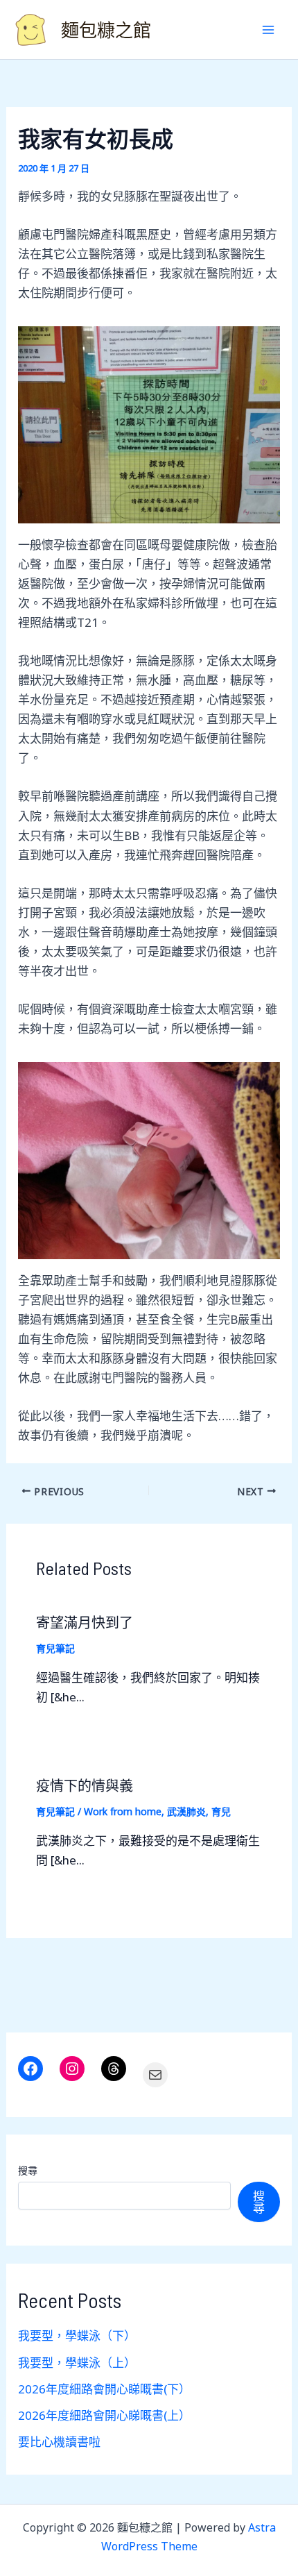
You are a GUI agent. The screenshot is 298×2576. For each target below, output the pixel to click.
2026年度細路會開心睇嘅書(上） (104, 2415)
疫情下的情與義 (85, 1785)
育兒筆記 (55, 1648)
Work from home (123, 1811)
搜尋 (28, 2170)
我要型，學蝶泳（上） (77, 2363)
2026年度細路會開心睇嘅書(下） (104, 2389)
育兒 (221, 1811)
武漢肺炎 (186, 1811)
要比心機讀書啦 (59, 2442)
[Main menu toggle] (269, 30)
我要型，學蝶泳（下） (77, 2335)
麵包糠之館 (106, 30)
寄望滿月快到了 (85, 1622)
